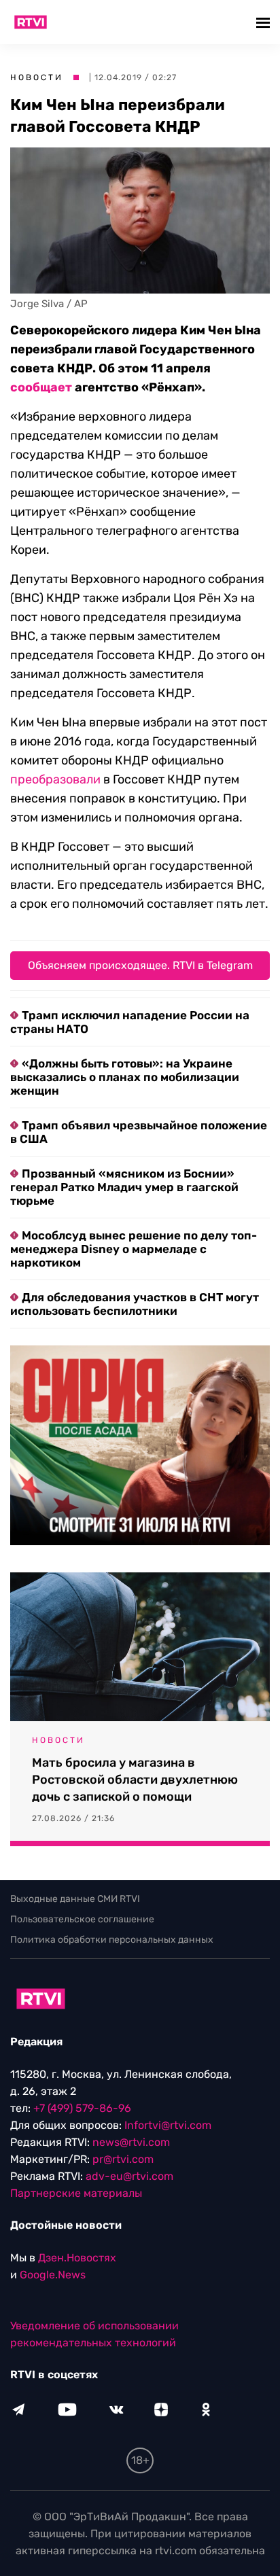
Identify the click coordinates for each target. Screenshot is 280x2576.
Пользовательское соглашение (82, 1919)
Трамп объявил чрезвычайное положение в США (139, 1132)
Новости (37, 77)
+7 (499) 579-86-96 (82, 2108)
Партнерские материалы (76, 2193)
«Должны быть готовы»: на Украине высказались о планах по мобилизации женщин (125, 1077)
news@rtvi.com (131, 2142)
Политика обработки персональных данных (112, 1940)
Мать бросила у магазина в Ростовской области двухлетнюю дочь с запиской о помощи (135, 1780)
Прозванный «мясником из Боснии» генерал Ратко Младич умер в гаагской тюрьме (124, 1187)
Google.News (53, 2275)
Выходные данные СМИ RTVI (75, 1899)
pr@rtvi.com (123, 2159)
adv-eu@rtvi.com (129, 2176)
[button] (265, 22)
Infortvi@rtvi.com (168, 2125)
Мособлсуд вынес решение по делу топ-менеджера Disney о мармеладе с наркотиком (134, 1249)
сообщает (41, 387)
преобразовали (55, 779)
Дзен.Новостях (77, 2258)
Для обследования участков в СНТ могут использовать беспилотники (135, 1304)
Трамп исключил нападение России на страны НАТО (130, 1022)
